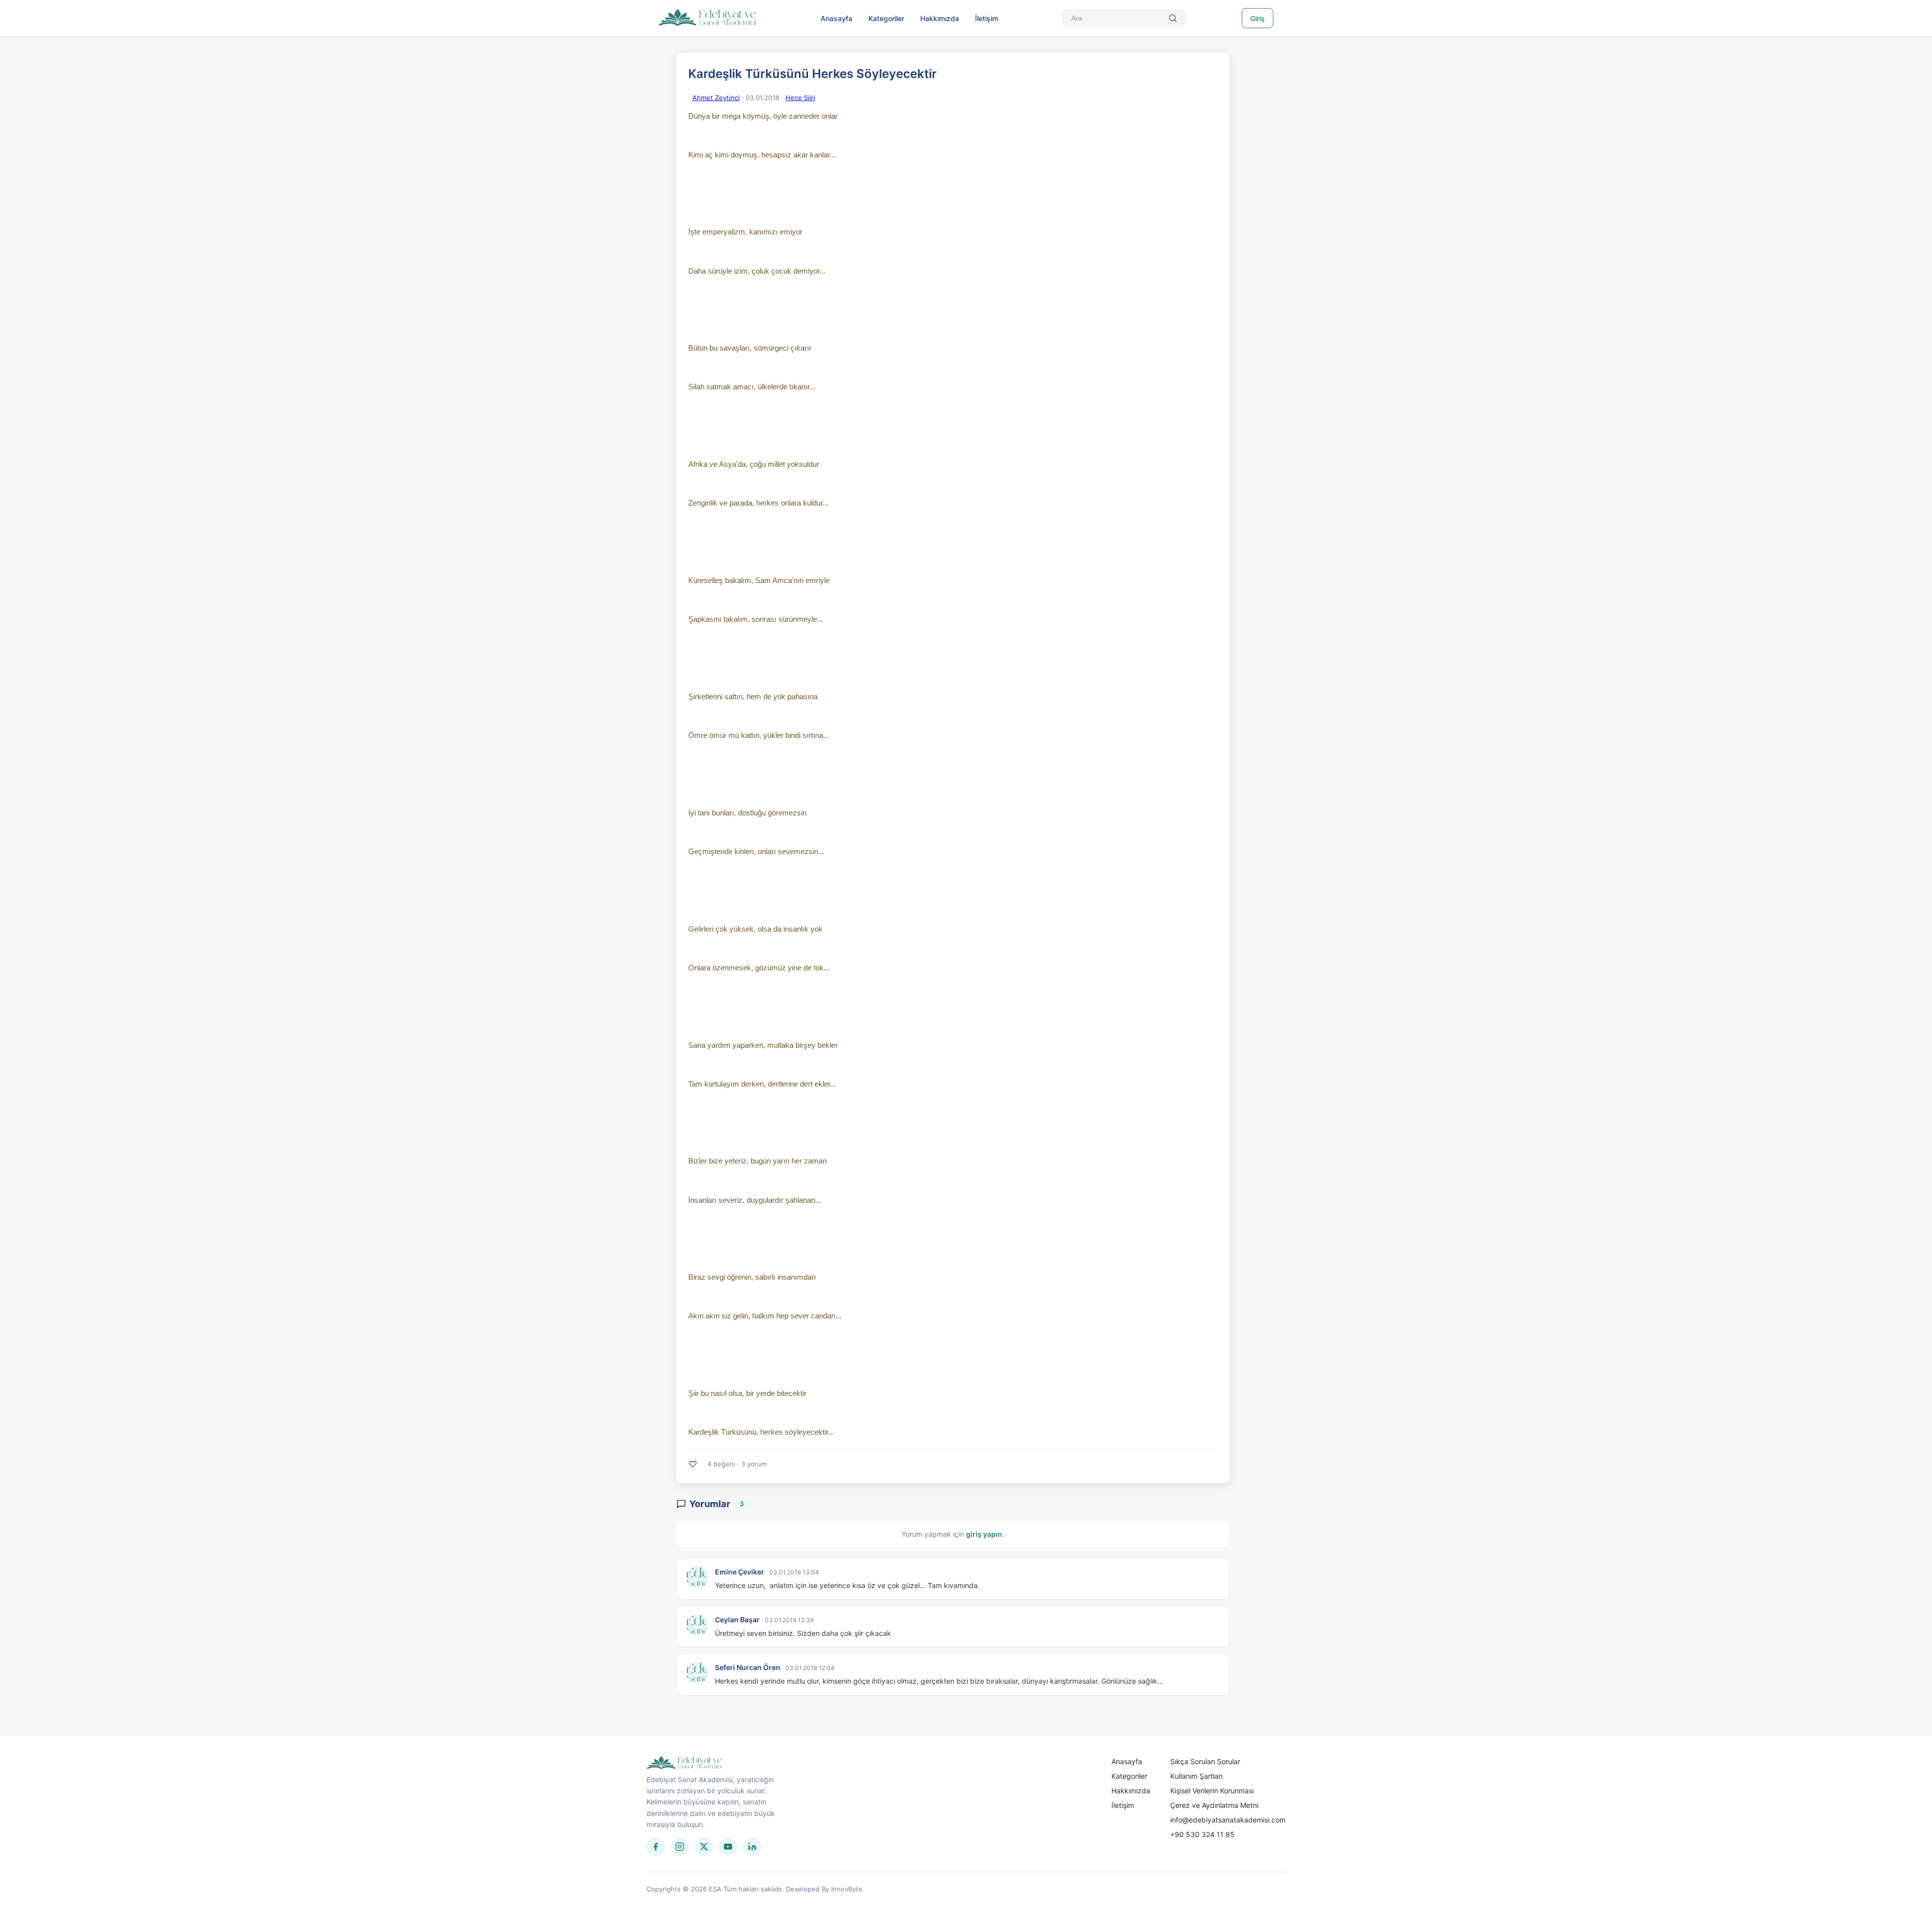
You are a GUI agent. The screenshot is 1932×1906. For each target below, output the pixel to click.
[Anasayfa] (708, 18)
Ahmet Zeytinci (716, 98)
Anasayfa (836, 18)
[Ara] (1173, 18)
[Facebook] (656, 1847)
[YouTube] (728, 1847)
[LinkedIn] (752, 1847)
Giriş (1258, 18)
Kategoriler (886, 18)
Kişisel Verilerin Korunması (1212, 1791)
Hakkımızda (940, 18)
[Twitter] (704, 1847)
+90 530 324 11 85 (1202, 1834)
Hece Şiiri (800, 98)
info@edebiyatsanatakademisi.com (1228, 1820)
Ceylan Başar (737, 1620)
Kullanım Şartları (1196, 1776)
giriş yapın (984, 1534)
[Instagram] (680, 1847)
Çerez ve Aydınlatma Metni (1214, 1805)
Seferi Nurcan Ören (748, 1667)
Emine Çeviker (740, 1572)
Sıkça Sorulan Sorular (1205, 1761)
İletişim (987, 18)
